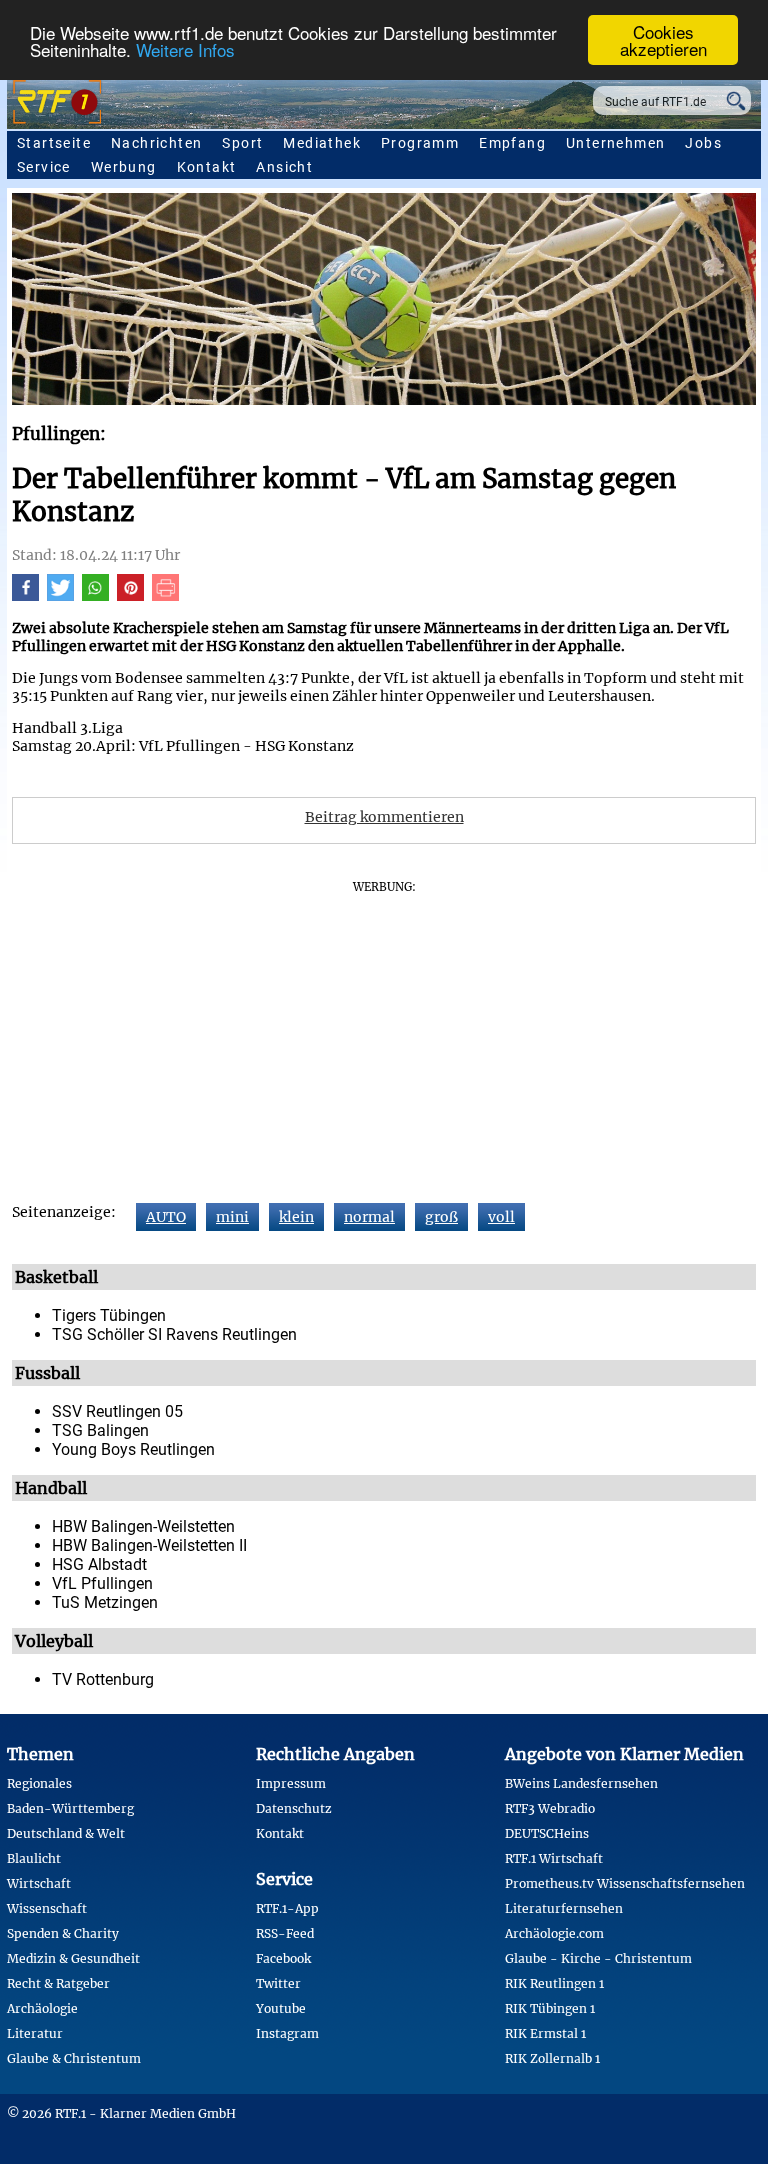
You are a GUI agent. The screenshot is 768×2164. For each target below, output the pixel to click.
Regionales (39, 1783)
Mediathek (322, 143)
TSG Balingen (100, 1430)
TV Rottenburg (103, 1679)
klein (296, 1217)
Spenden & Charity (63, 1933)
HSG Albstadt (99, 1564)
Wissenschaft (47, 1908)
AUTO (166, 1217)
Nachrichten (156, 143)
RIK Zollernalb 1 (552, 2058)
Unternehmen (615, 143)
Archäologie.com (554, 1933)
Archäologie (42, 2008)
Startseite (54, 143)
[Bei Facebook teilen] (25, 596)
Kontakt (207, 167)
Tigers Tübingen (109, 1315)
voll (501, 1217)
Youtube (281, 2008)
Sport (242, 143)
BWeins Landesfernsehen (581, 1783)
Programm (420, 143)
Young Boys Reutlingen (133, 1449)
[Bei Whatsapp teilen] (95, 596)
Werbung (124, 167)
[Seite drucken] (165, 596)
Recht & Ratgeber (58, 1983)
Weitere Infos (185, 49)
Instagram (287, 2033)
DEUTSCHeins (547, 1833)
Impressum (291, 1783)
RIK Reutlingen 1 (554, 1983)
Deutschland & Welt (66, 1833)
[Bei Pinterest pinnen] (130, 596)
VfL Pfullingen (102, 1583)
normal (369, 1217)
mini (232, 1217)
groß (441, 1217)
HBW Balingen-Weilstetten (143, 1526)
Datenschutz (294, 1808)
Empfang (512, 143)
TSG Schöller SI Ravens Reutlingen (174, 1334)
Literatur (35, 2033)
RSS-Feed (285, 1933)
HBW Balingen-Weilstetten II (149, 1545)
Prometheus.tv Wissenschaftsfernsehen (625, 1883)
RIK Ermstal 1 (545, 2033)
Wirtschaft (39, 1883)
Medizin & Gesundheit (73, 1958)
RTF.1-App (287, 1908)
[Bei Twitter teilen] (60, 596)
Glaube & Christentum (74, 2058)
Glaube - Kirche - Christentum (598, 1958)
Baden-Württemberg (70, 1808)
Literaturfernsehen (564, 1908)
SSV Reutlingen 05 (117, 1411)
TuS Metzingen (105, 1602)
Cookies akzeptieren (663, 40)
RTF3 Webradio (550, 1808)
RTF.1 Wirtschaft (554, 1858)
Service (44, 167)
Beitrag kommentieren (384, 817)
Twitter (278, 1983)
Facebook (283, 1958)
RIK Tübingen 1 (550, 2008)
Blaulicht (34, 1858)
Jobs (703, 143)
